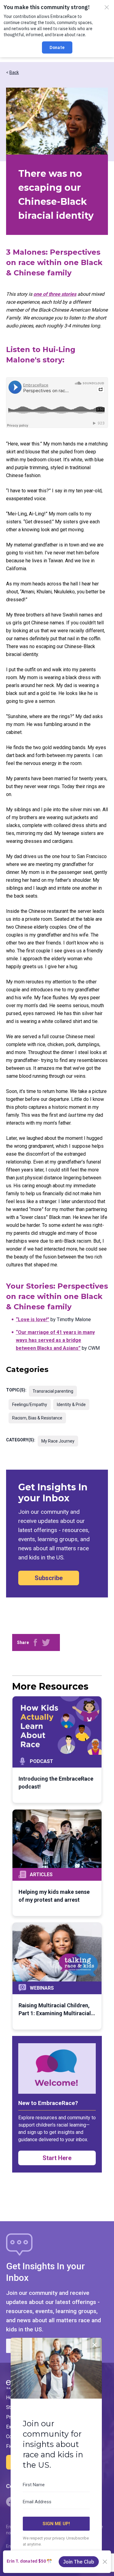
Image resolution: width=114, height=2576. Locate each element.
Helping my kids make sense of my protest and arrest (54, 1896)
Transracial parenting (53, 1391)
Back (14, 72)
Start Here (57, 2158)
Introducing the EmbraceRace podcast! (56, 1783)
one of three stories (55, 294)
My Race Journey (58, 1441)
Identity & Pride (71, 1405)
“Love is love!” (33, 1319)
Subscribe (49, 1578)
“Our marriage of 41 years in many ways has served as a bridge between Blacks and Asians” (55, 1340)
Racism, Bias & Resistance (37, 1418)
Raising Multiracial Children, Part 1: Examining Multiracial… (57, 2009)
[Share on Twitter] (46, 1642)
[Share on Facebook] (35, 1642)
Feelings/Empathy (30, 1405)
